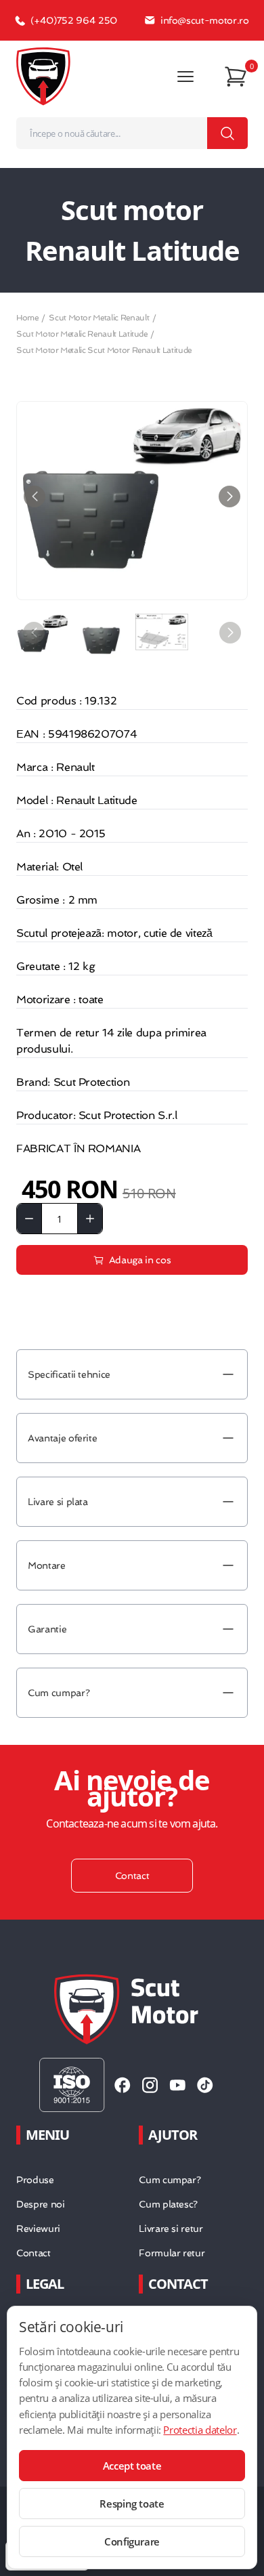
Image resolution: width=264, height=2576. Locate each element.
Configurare (132, 2541)
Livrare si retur (171, 2229)
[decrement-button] (29, 1219)
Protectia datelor (200, 2430)
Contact (34, 2253)
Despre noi (41, 2204)
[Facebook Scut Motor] (123, 2085)
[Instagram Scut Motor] (150, 2085)
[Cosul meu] (236, 77)
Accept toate (132, 2466)
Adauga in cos (140, 1260)
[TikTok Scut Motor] (205, 2085)
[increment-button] (90, 1219)
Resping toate (132, 2504)
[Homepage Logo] (43, 77)
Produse (35, 2180)
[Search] (227, 133)
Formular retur (172, 2253)
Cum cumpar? (170, 2180)
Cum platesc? (168, 2204)
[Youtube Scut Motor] (178, 2085)
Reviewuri (38, 2229)
